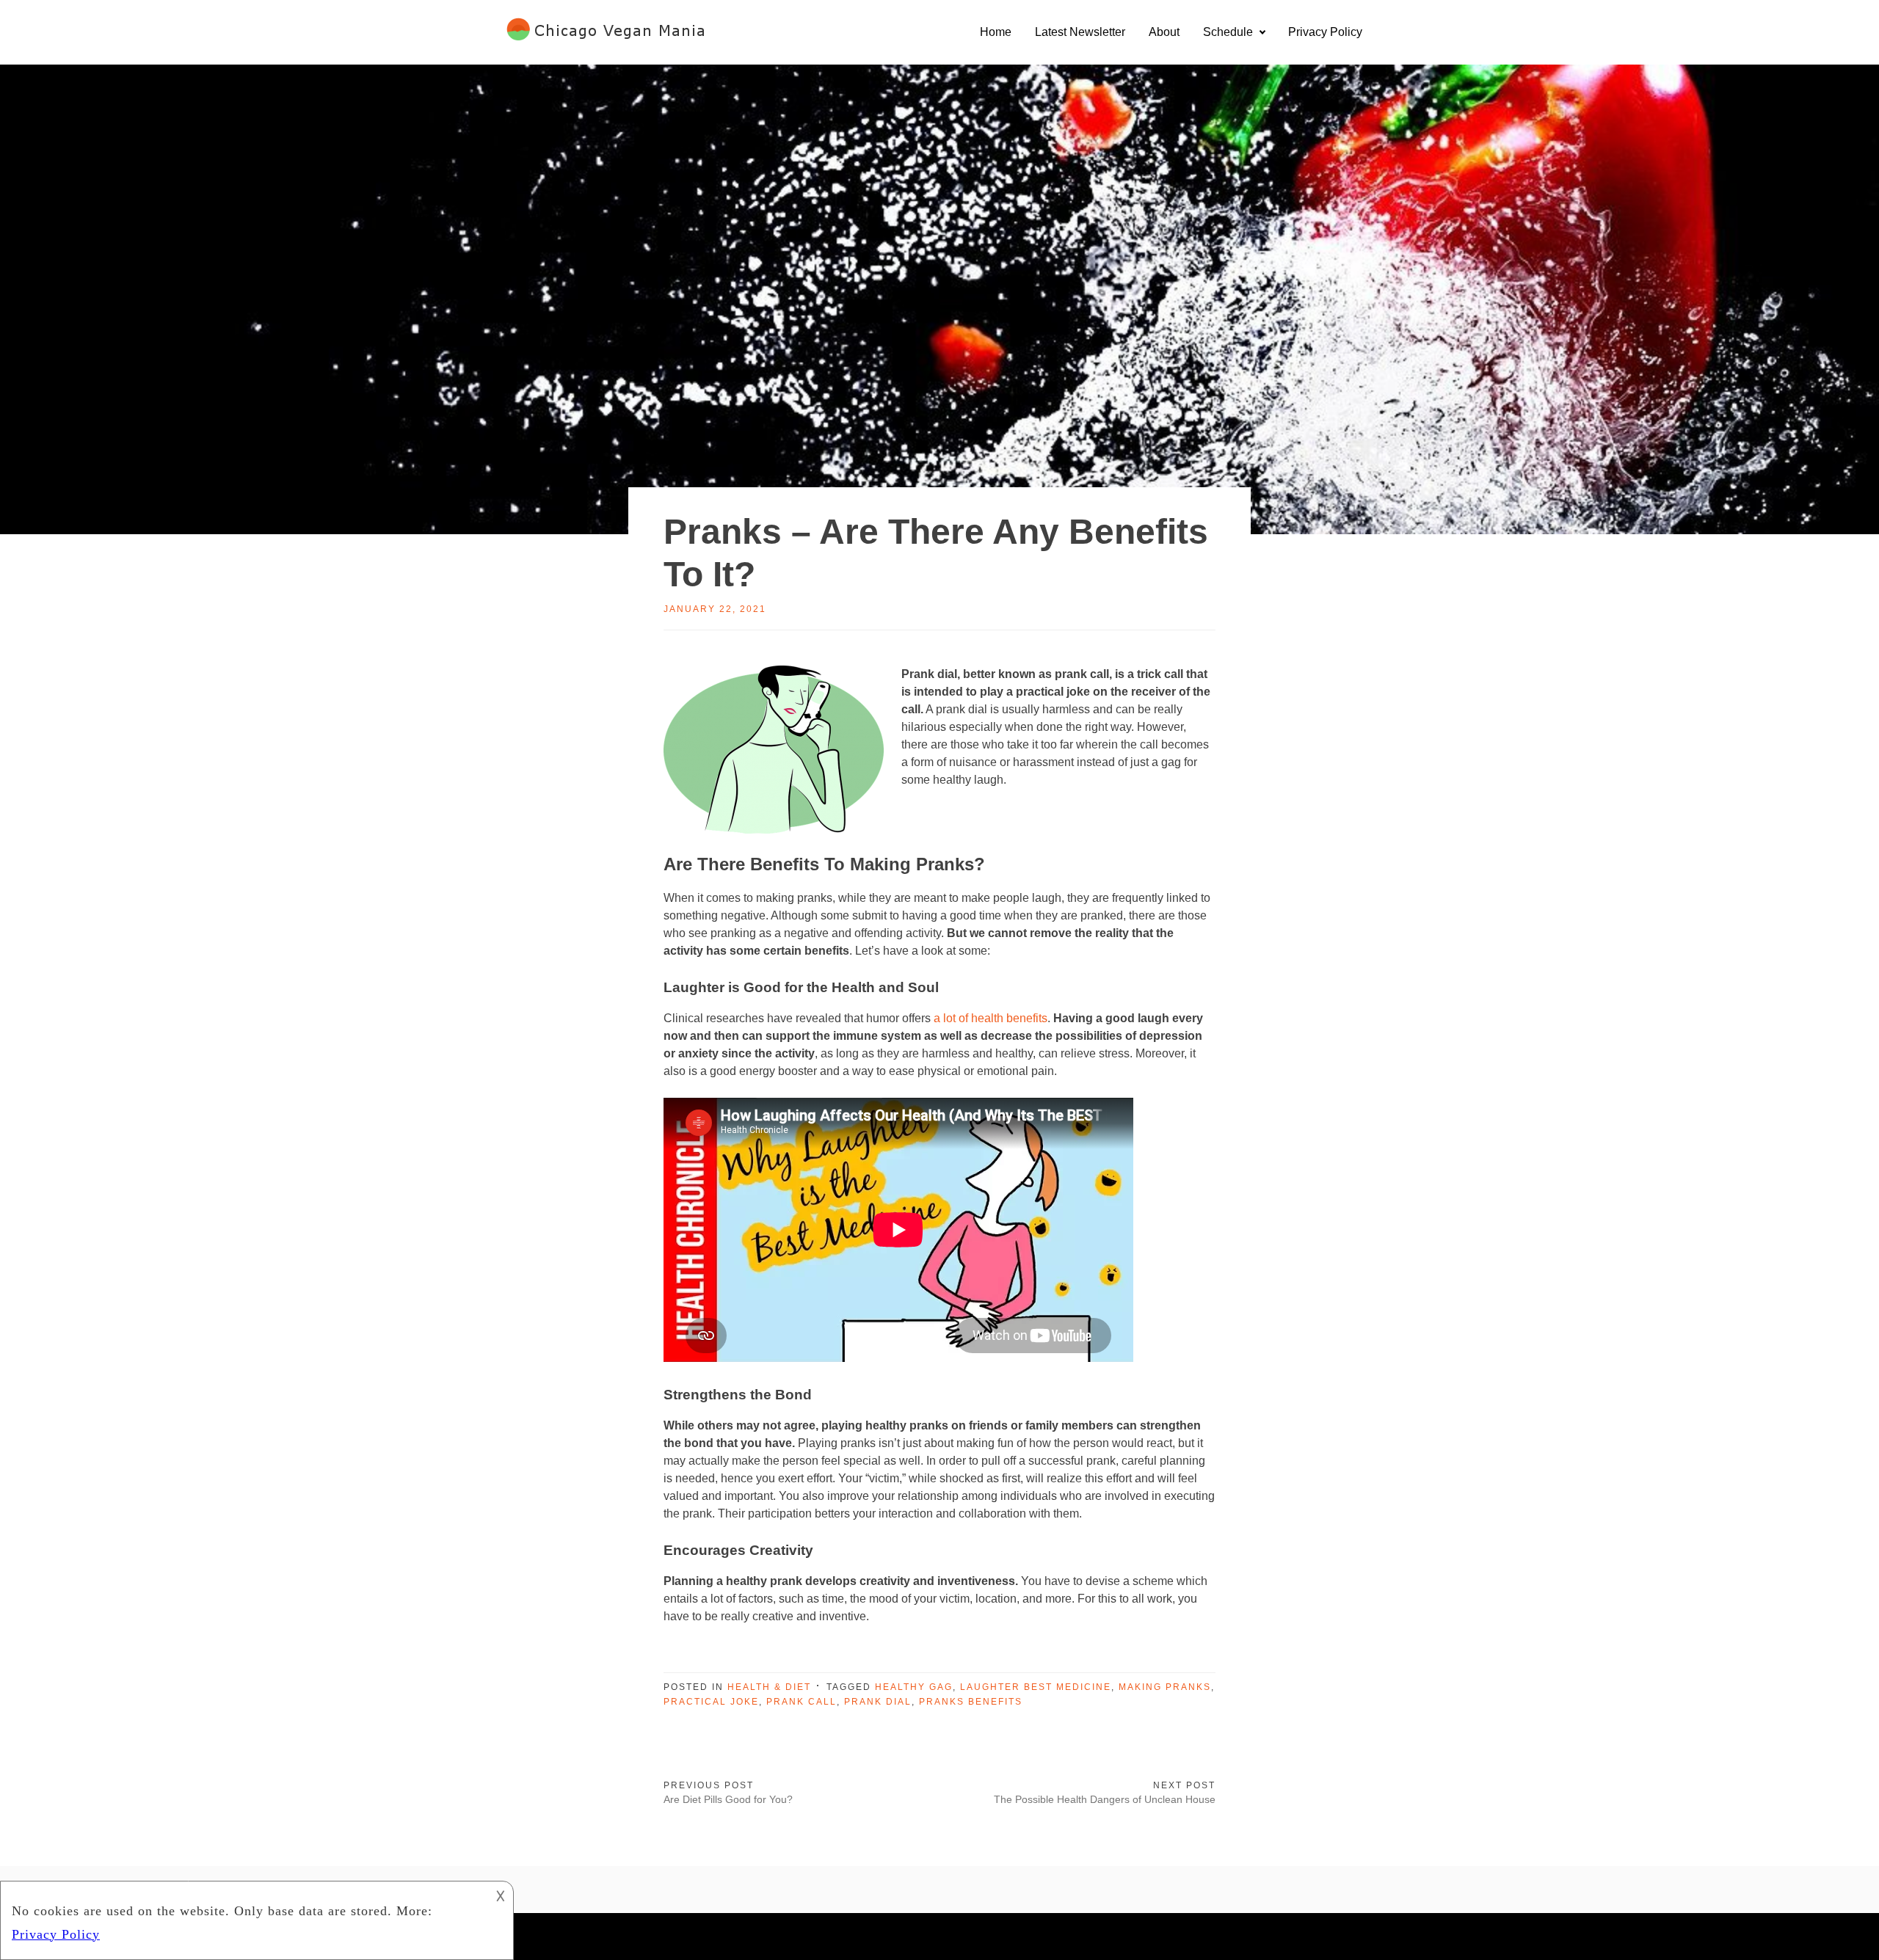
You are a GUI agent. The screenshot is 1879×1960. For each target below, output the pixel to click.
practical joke (711, 1702)
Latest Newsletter (1080, 32)
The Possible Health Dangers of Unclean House (1105, 1799)
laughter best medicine (1036, 1687)
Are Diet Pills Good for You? (728, 1799)
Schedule (1228, 32)
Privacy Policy (1325, 32)
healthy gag (914, 1687)
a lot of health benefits (989, 1018)
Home (996, 32)
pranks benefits (971, 1702)
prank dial (878, 1702)
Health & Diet (769, 1687)
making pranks (1165, 1687)
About (1164, 32)
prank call (802, 1702)
